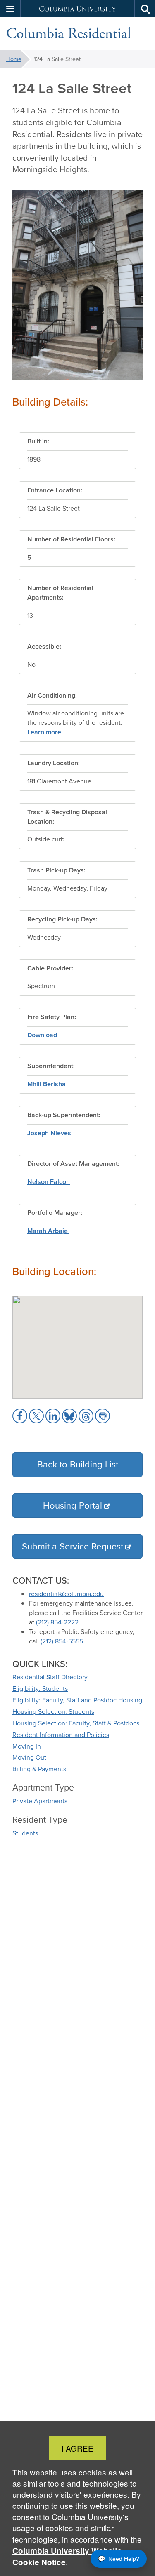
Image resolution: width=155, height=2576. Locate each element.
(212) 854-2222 (57, 1622)
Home (14, 59)
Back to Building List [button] (78, 1464)
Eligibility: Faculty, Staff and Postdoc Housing (77, 1700)
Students (25, 1833)
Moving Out (29, 1757)
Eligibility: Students (40, 1689)
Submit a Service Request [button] (73, 1546)
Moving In (27, 1746)
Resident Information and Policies (61, 1735)
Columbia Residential (69, 34)
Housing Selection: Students (53, 1712)
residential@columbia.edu (66, 1594)
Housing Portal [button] (73, 1506)
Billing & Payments (39, 1769)
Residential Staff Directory (50, 1677)
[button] (10, 9)
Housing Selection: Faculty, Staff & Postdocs (76, 1723)
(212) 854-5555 (62, 1641)
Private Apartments (40, 1801)
